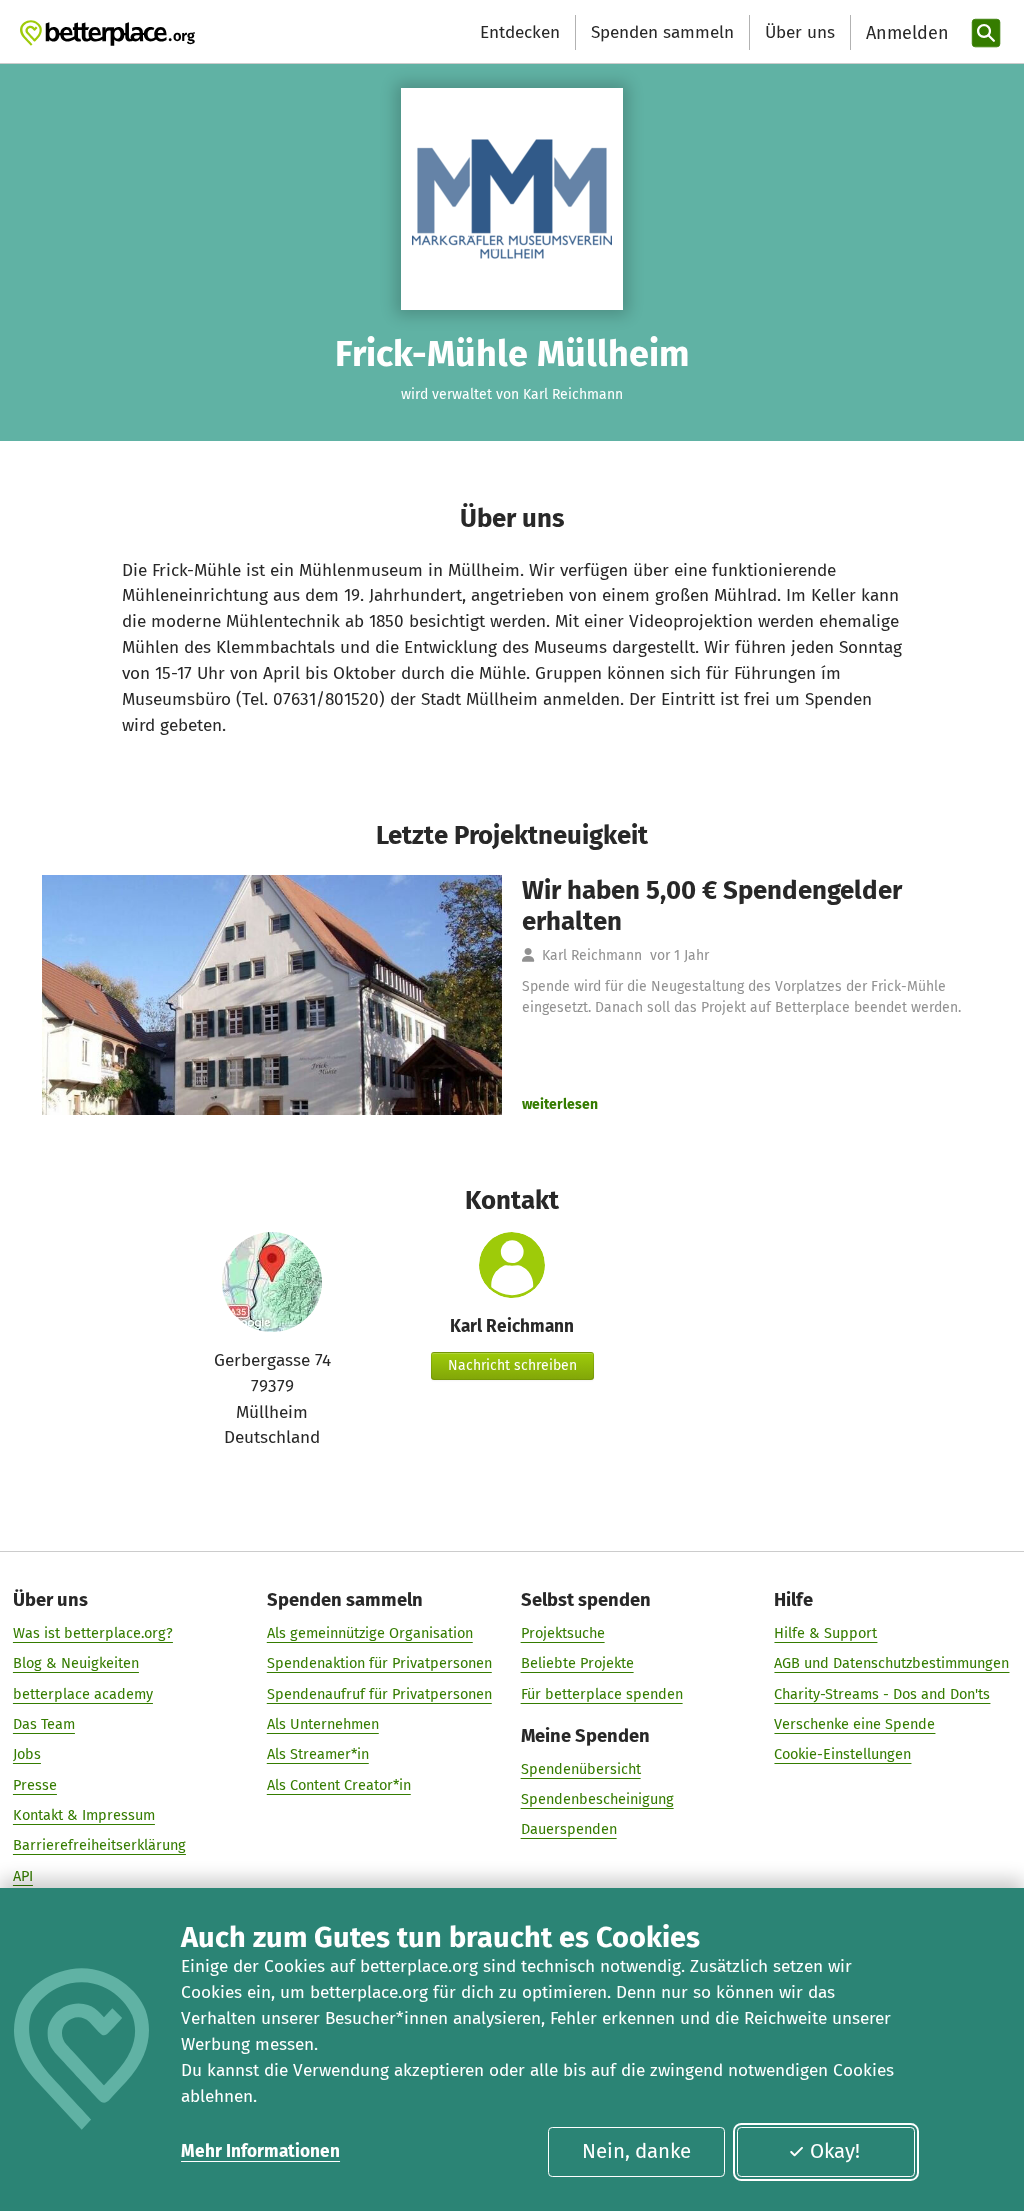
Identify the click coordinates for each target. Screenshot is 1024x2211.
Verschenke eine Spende (854, 1724)
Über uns (800, 32)
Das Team (44, 1724)
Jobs (27, 1754)
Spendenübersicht (581, 1769)
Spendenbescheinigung (597, 1799)
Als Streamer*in (318, 1754)
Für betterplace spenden (602, 1694)
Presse (35, 1785)
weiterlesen (560, 1104)
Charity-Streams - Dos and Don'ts (882, 1694)
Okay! (835, 2151)
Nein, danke (636, 2151)
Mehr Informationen (260, 2151)
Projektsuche (563, 1633)
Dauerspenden (569, 1829)
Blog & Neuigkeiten (76, 1663)
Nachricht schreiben (512, 1365)
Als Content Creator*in (339, 1785)
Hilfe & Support (825, 1633)
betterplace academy (83, 1694)
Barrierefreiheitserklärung (99, 1845)
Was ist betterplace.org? (93, 1633)
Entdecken (520, 32)
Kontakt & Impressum (84, 1815)
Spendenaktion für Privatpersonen (379, 1663)
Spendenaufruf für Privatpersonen (379, 1694)
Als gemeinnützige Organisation (370, 1633)
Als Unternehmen (323, 1724)
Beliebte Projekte (577, 1663)
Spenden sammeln (662, 32)
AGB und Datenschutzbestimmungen (891, 1663)
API (23, 1876)
